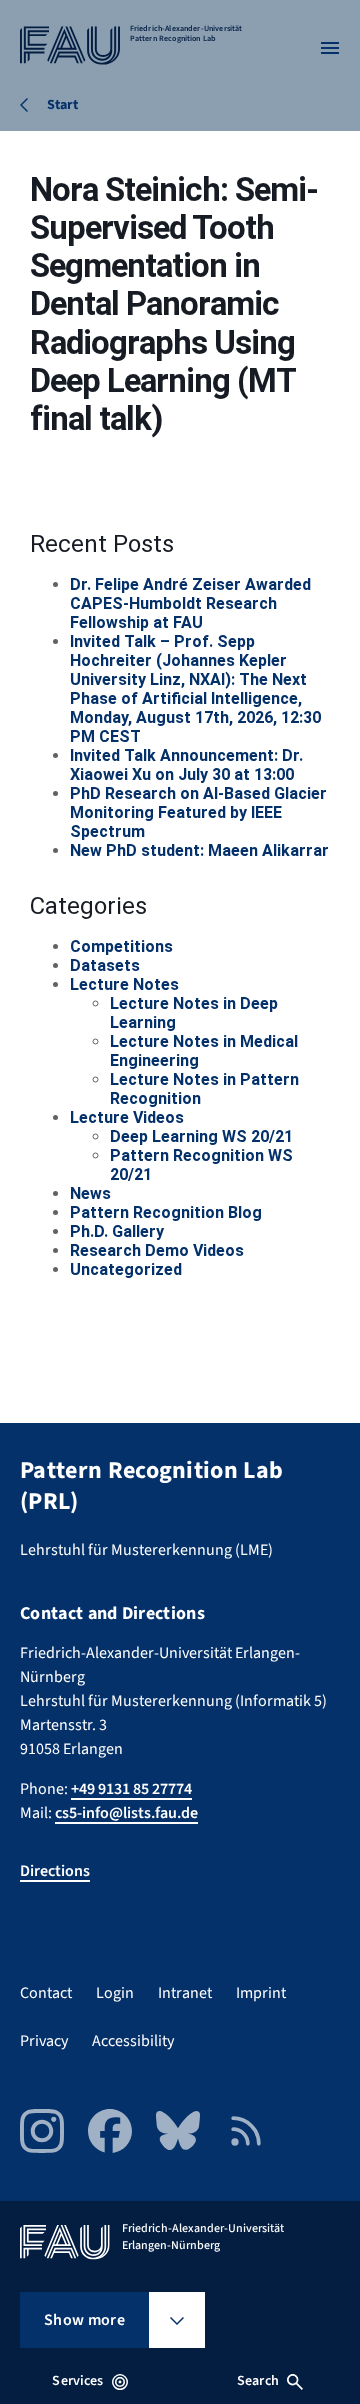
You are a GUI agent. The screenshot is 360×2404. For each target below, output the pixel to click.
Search (258, 2381)
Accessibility (133, 2041)
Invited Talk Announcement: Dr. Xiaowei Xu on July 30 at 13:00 (186, 765)
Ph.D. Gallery (117, 1231)
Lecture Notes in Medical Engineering (204, 1051)
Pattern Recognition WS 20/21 (201, 1165)
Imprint (261, 1993)
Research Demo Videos (157, 1250)
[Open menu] (330, 48)
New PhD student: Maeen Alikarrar (199, 850)
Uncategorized (126, 1269)
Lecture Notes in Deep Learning (194, 1013)
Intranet (185, 1993)
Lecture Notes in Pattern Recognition (204, 1089)
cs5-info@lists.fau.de (126, 1813)
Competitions (121, 946)
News (90, 1193)
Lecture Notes (124, 984)
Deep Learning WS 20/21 (201, 1136)
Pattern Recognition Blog (166, 1212)
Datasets (105, 965)
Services (77, 2381)
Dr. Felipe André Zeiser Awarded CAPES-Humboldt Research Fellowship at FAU (190, 603)
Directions (55, 1871)
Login (115, 1993)
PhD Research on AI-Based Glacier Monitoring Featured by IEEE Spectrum (198, 812)
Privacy (44, 2041)
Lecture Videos (127, 1117)
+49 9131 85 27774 (131, 1789)
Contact (46, 1993)
